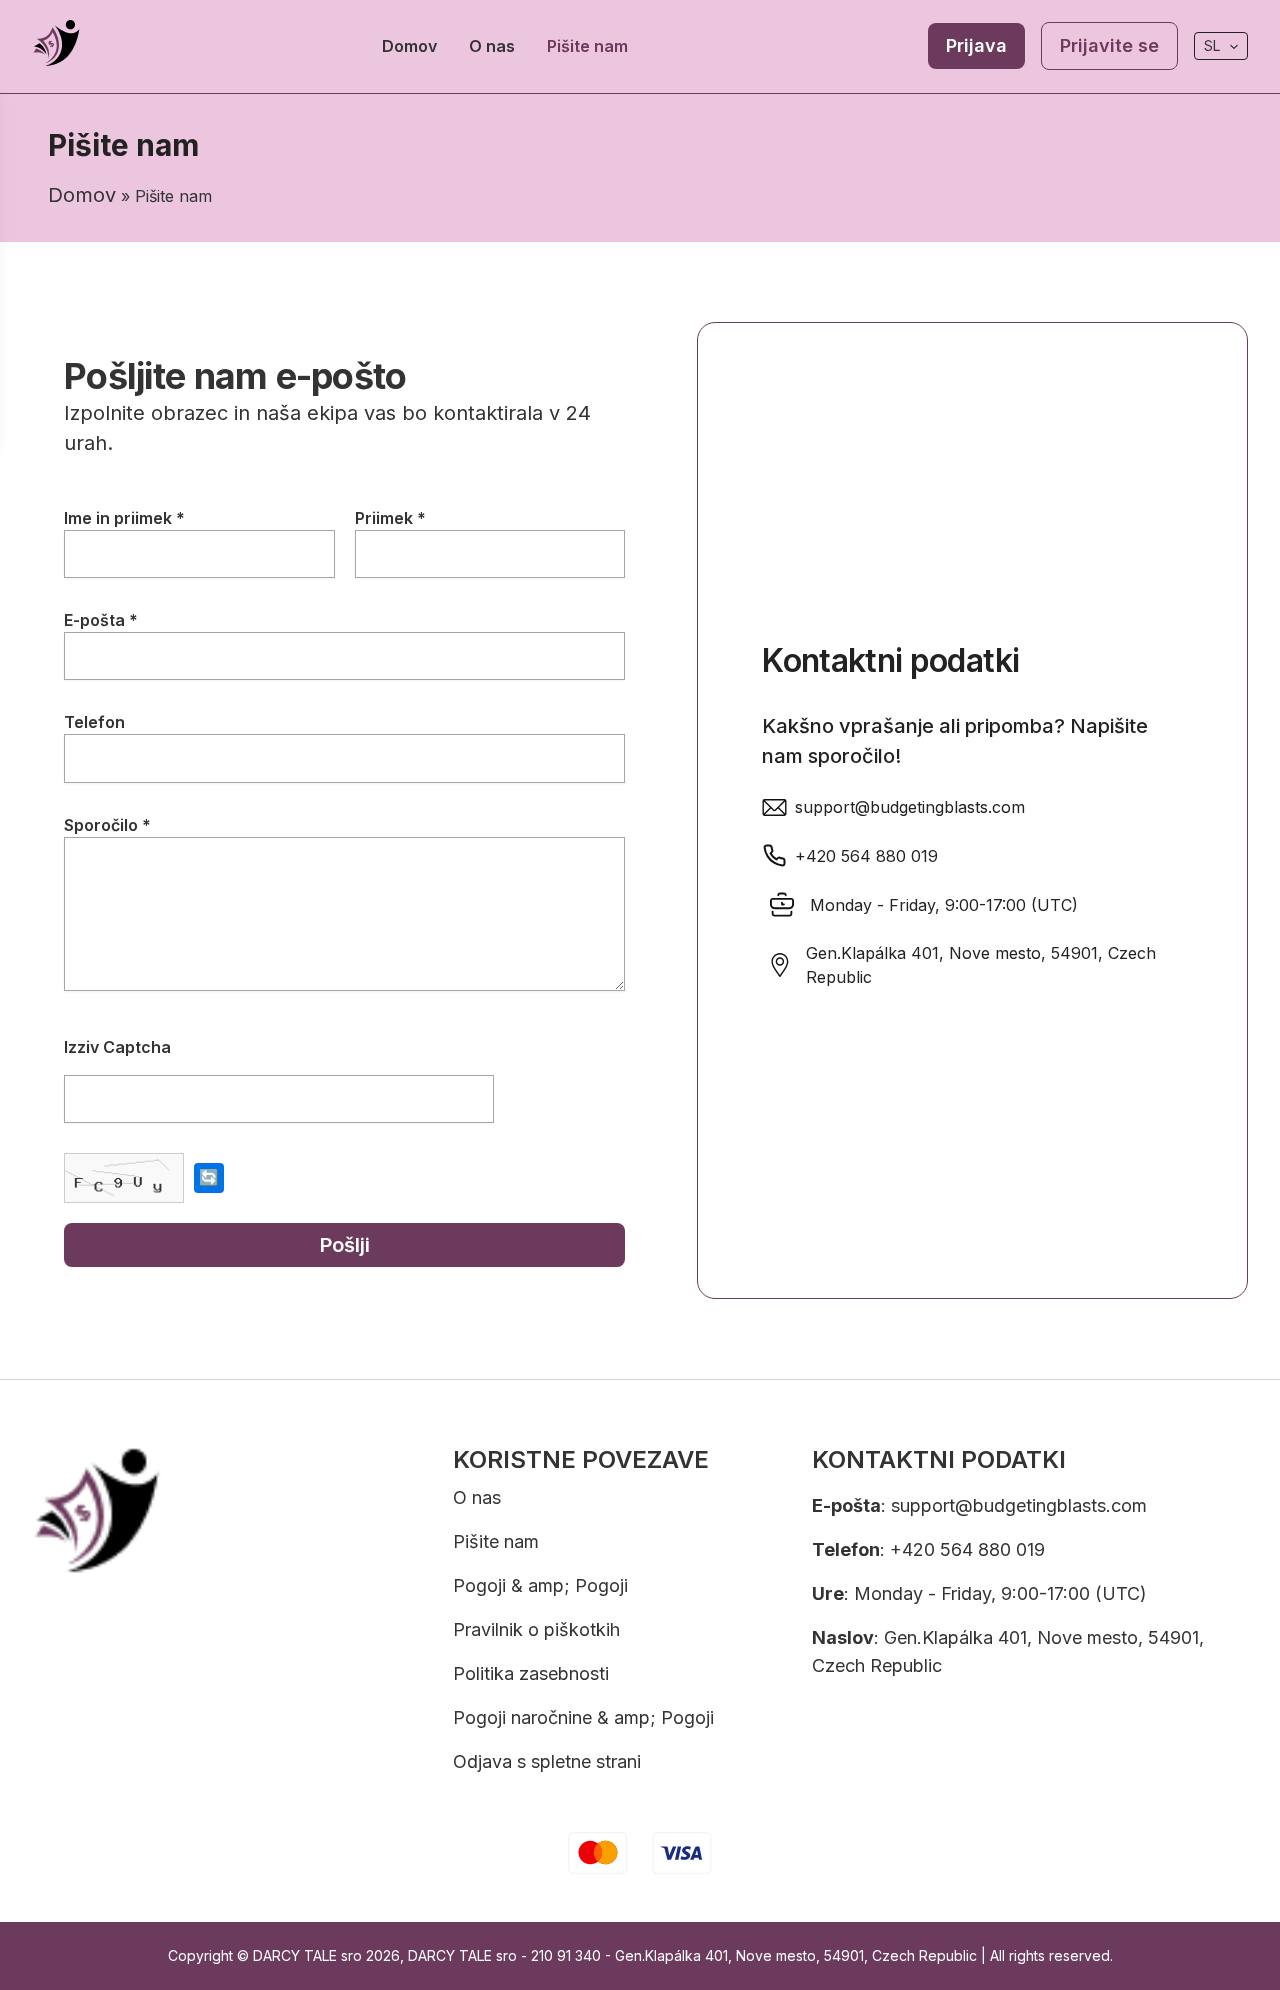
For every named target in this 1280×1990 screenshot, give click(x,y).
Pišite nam (587, 46)
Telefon (94, 722)
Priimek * (390, 518)
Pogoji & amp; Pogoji (540, 1585)
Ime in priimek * (124, 518)
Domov (409, 46)
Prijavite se (1109, 45)
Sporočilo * (107, 825)
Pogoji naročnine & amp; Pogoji (583, 1717)
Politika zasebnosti (531, 1673)
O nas (492, 46)
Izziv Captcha (117, 1047)
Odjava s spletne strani (547, 1761)
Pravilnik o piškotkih (536, 1629)
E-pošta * (101, 620)
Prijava (976, 45)
